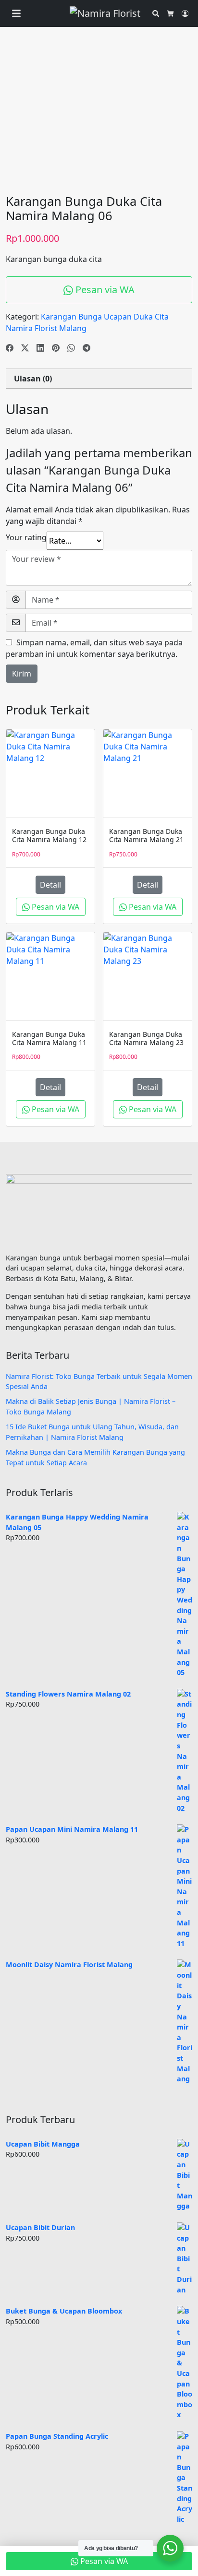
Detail (50, 885)
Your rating (26, 537)
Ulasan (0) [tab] (33, 379)
